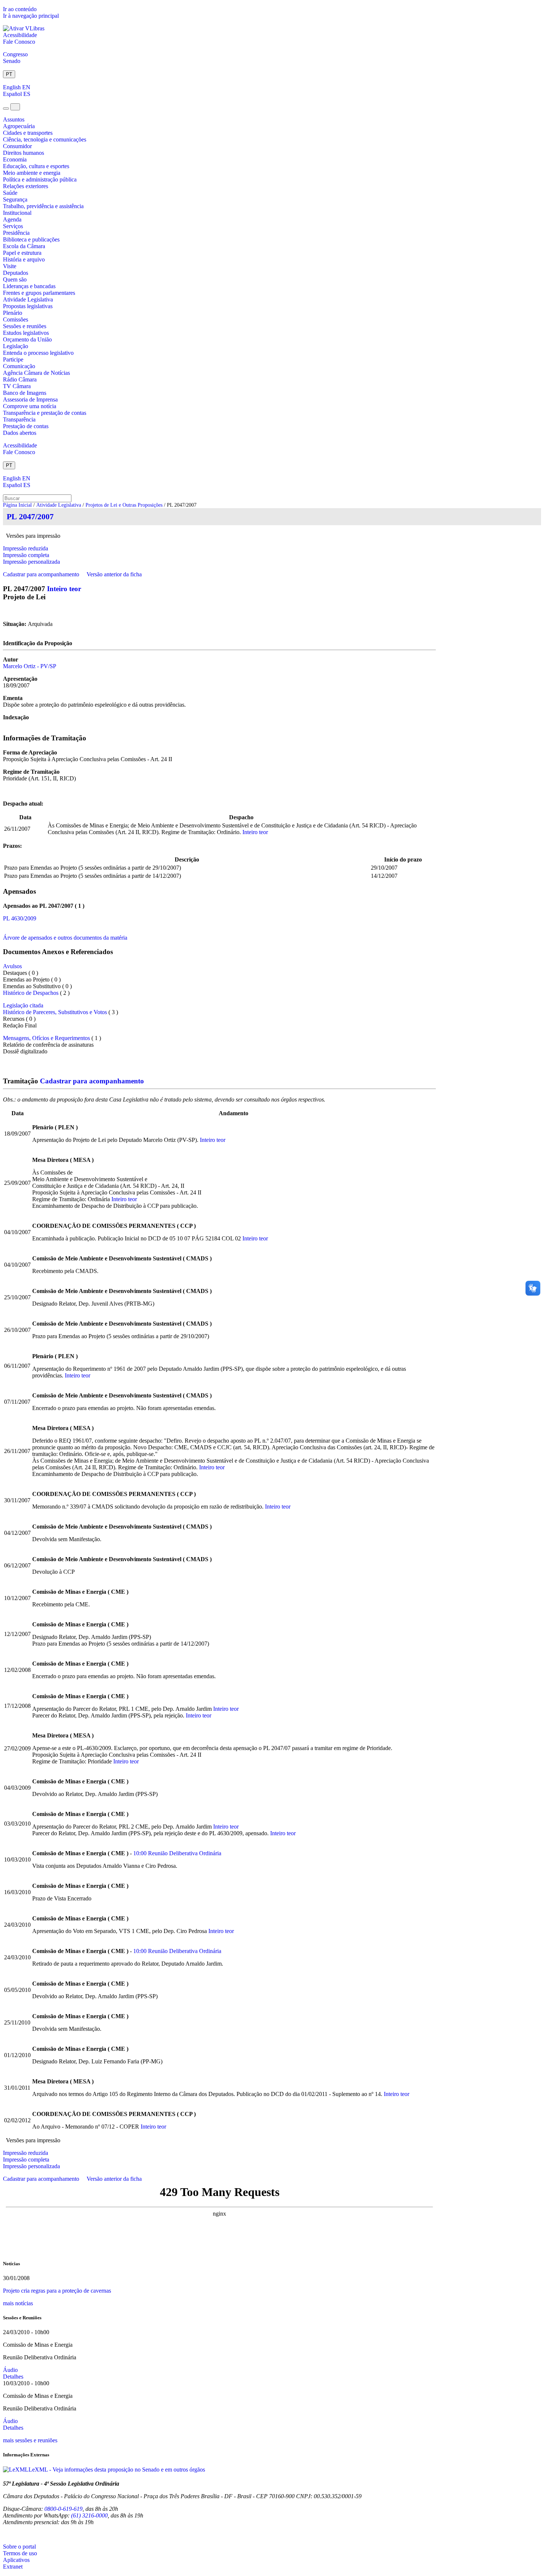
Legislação (16, 346)
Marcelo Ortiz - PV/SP (30, 666)
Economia (15, 159)
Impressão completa (26, 555)
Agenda (12, 219)
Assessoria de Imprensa (30, 399)
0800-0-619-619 (63, 2509)
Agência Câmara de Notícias (36, 373)
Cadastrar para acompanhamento (43, 574)
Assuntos (14, 119)
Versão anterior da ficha (114, 574)
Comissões (16, 319)
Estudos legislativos (26, 333)
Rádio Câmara (20, 379)
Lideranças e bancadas (29, 286)
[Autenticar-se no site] (5, 2534)
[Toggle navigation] (6, 109)
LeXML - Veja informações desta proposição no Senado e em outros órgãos (117, 2470)
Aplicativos (16, 2560)
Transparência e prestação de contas (45, 413)
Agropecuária (19, 126)
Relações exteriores (26, 186)
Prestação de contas (26, 426)
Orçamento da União (27, 339)
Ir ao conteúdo (20, 9)
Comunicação (19, 366)
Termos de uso (20, 2553)
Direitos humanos (23, 153)
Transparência (19, 419)
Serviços (13, 226)
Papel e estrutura (22, 253)
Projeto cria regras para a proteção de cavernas (57, 2291)
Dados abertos (20, 433)
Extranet (13, 2567)
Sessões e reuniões (25, 326)
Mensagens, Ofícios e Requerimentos (46, 1038)
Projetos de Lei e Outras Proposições (124, 505)
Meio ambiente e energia (32, 173)
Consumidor (17, 146)
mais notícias (18, 2303)
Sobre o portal (19, 2547)
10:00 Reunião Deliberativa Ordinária (177, 1853)
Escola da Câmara (24, 246)
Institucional (17, 213)
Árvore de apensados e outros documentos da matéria (65, 938)
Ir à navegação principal (31, 16)
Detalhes (13, 2377)
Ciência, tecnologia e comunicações (45, 139)
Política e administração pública (40, 179)
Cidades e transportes (28, 133)
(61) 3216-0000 (89, 2515)
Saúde (10, 193)
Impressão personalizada (31, 562)
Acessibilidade (20, 35)
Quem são (15, 279)
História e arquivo (24, 259)
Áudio (10, 2370)
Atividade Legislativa (28, 299)
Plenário (13, 313)
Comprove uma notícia (30, 406)
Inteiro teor (64, 589)
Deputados (16, 273)
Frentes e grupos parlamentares (39, 293)
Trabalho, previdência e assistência (43, 206)
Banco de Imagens (25, 393)
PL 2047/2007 (30, 516)
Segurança (15, 199)
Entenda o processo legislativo (38, 353)
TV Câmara (17, 386)
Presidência (16, 233)
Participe (13, 359)
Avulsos (12, 966)
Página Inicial (17, 505)
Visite (10, 266)
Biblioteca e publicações (31, 239)
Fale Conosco (19, 42)
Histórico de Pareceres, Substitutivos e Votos (55, 1012)
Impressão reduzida (26, 548)
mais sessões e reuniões (30, 2440)
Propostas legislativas (28, 306)
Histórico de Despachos (31, 993)
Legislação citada (23, 1005)
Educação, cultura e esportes (36, 166)
